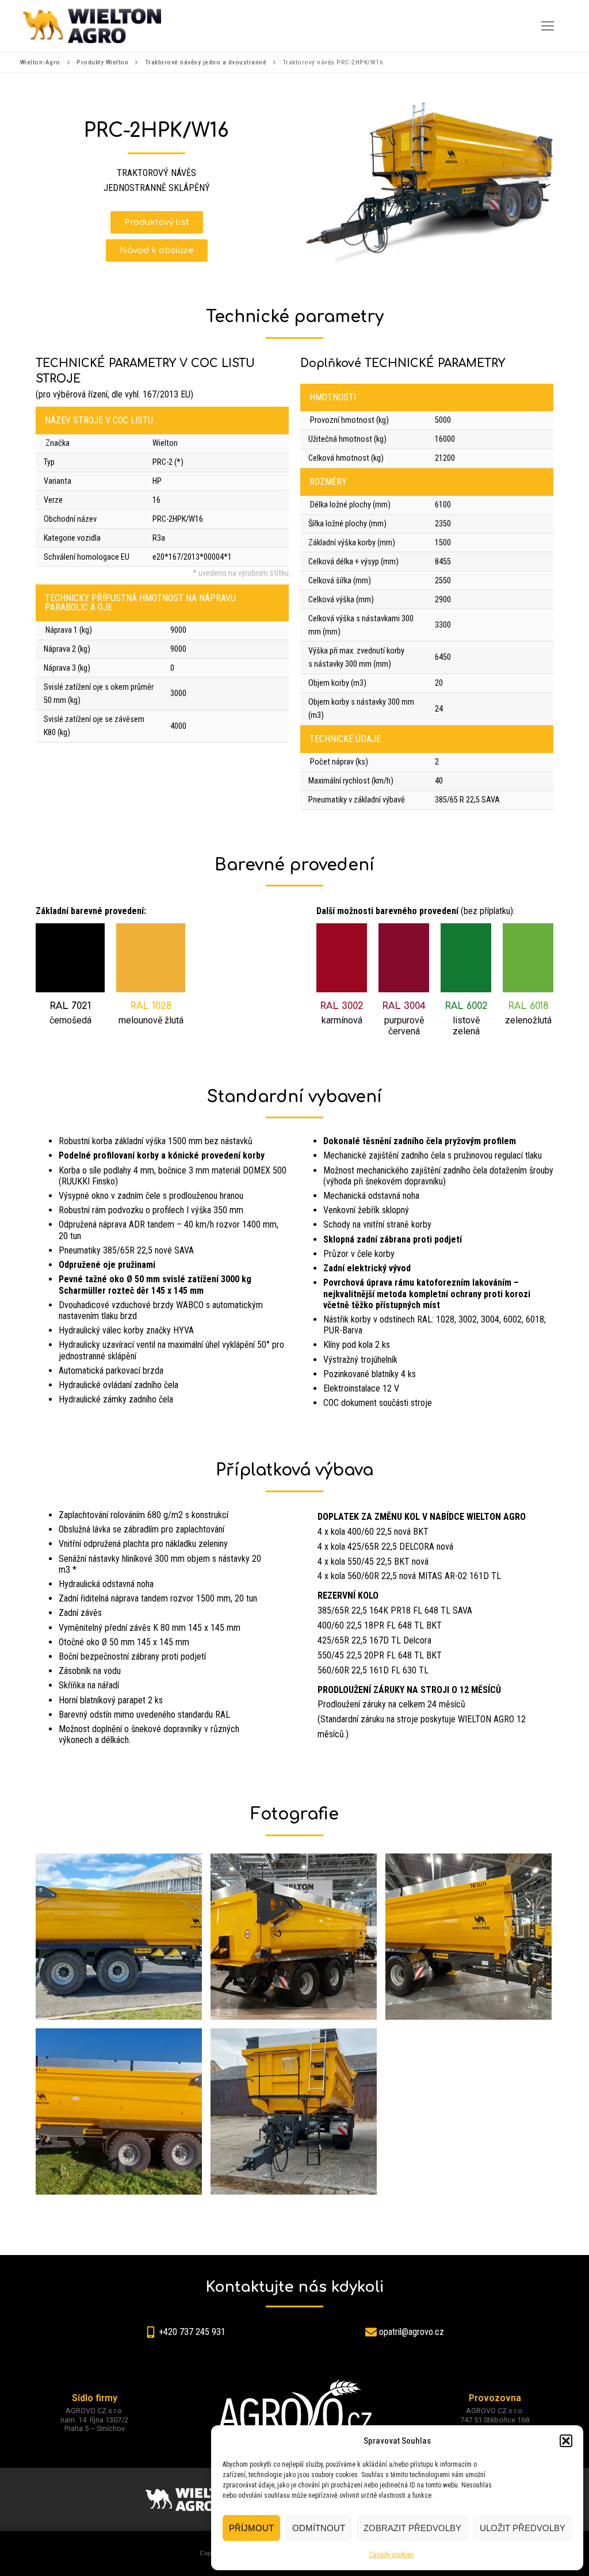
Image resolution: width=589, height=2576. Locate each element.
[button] (566, 2441)
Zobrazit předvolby (412, 2528)
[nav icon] (548, 26)
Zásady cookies (391, 2555)
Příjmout (251, 2528)
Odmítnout (319, 2528)
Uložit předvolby (523, 2528)
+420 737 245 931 (192, 2332)
